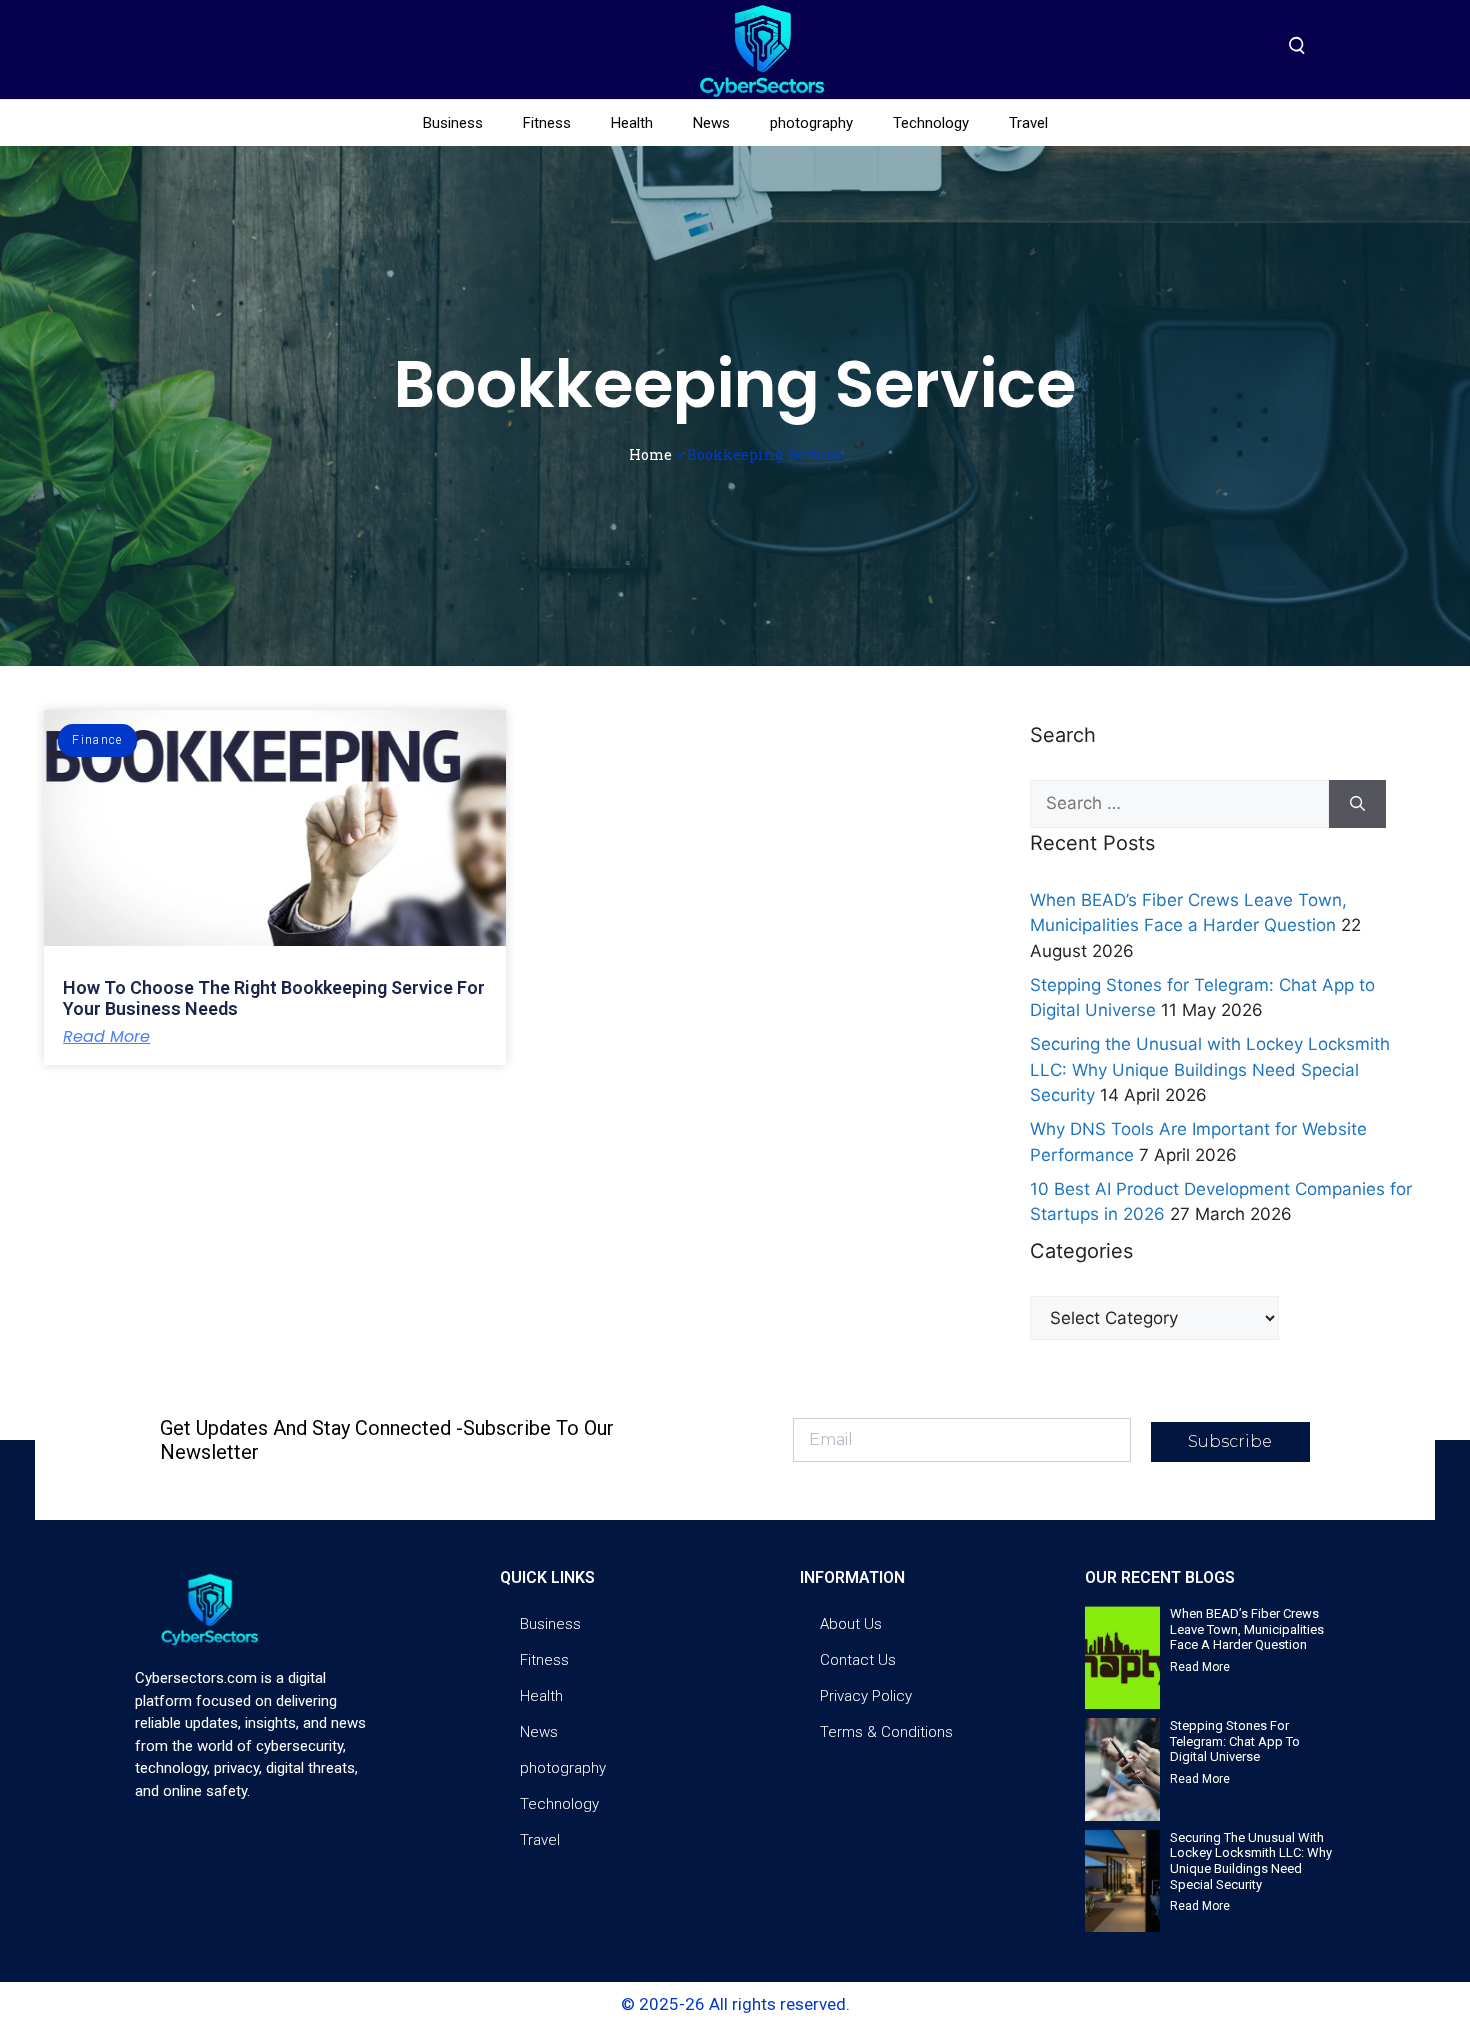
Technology (931, 123)
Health (632, 123)
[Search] (1357, 804)
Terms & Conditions (886, 1732)
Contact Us (858, 1660)
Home (650, 454)
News (711, 123)
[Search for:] (1179, 804)
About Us (851, 1624)
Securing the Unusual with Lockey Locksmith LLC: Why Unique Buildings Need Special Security (1210, 1069)
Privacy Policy (866, 1696)
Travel (1028, 123)
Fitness (547, 123)
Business (453, 123)
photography (811, 123)
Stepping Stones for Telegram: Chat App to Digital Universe (1235, 1741)
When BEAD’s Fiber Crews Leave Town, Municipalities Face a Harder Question (1247, 1629)
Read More (106, 1037)
